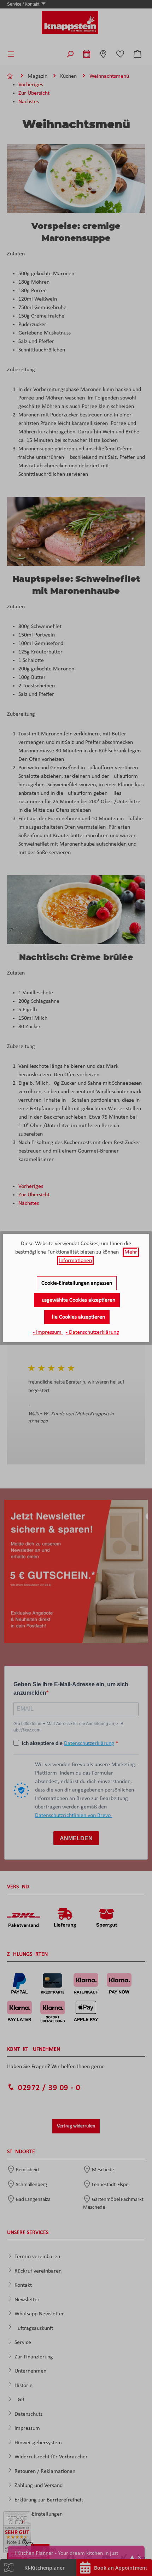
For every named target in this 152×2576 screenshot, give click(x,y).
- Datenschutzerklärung (92, 1332)
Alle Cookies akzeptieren (77, 1317)
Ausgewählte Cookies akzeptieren (77, 1300)
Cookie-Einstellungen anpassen (77, 1283)
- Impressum (48, 1332)
